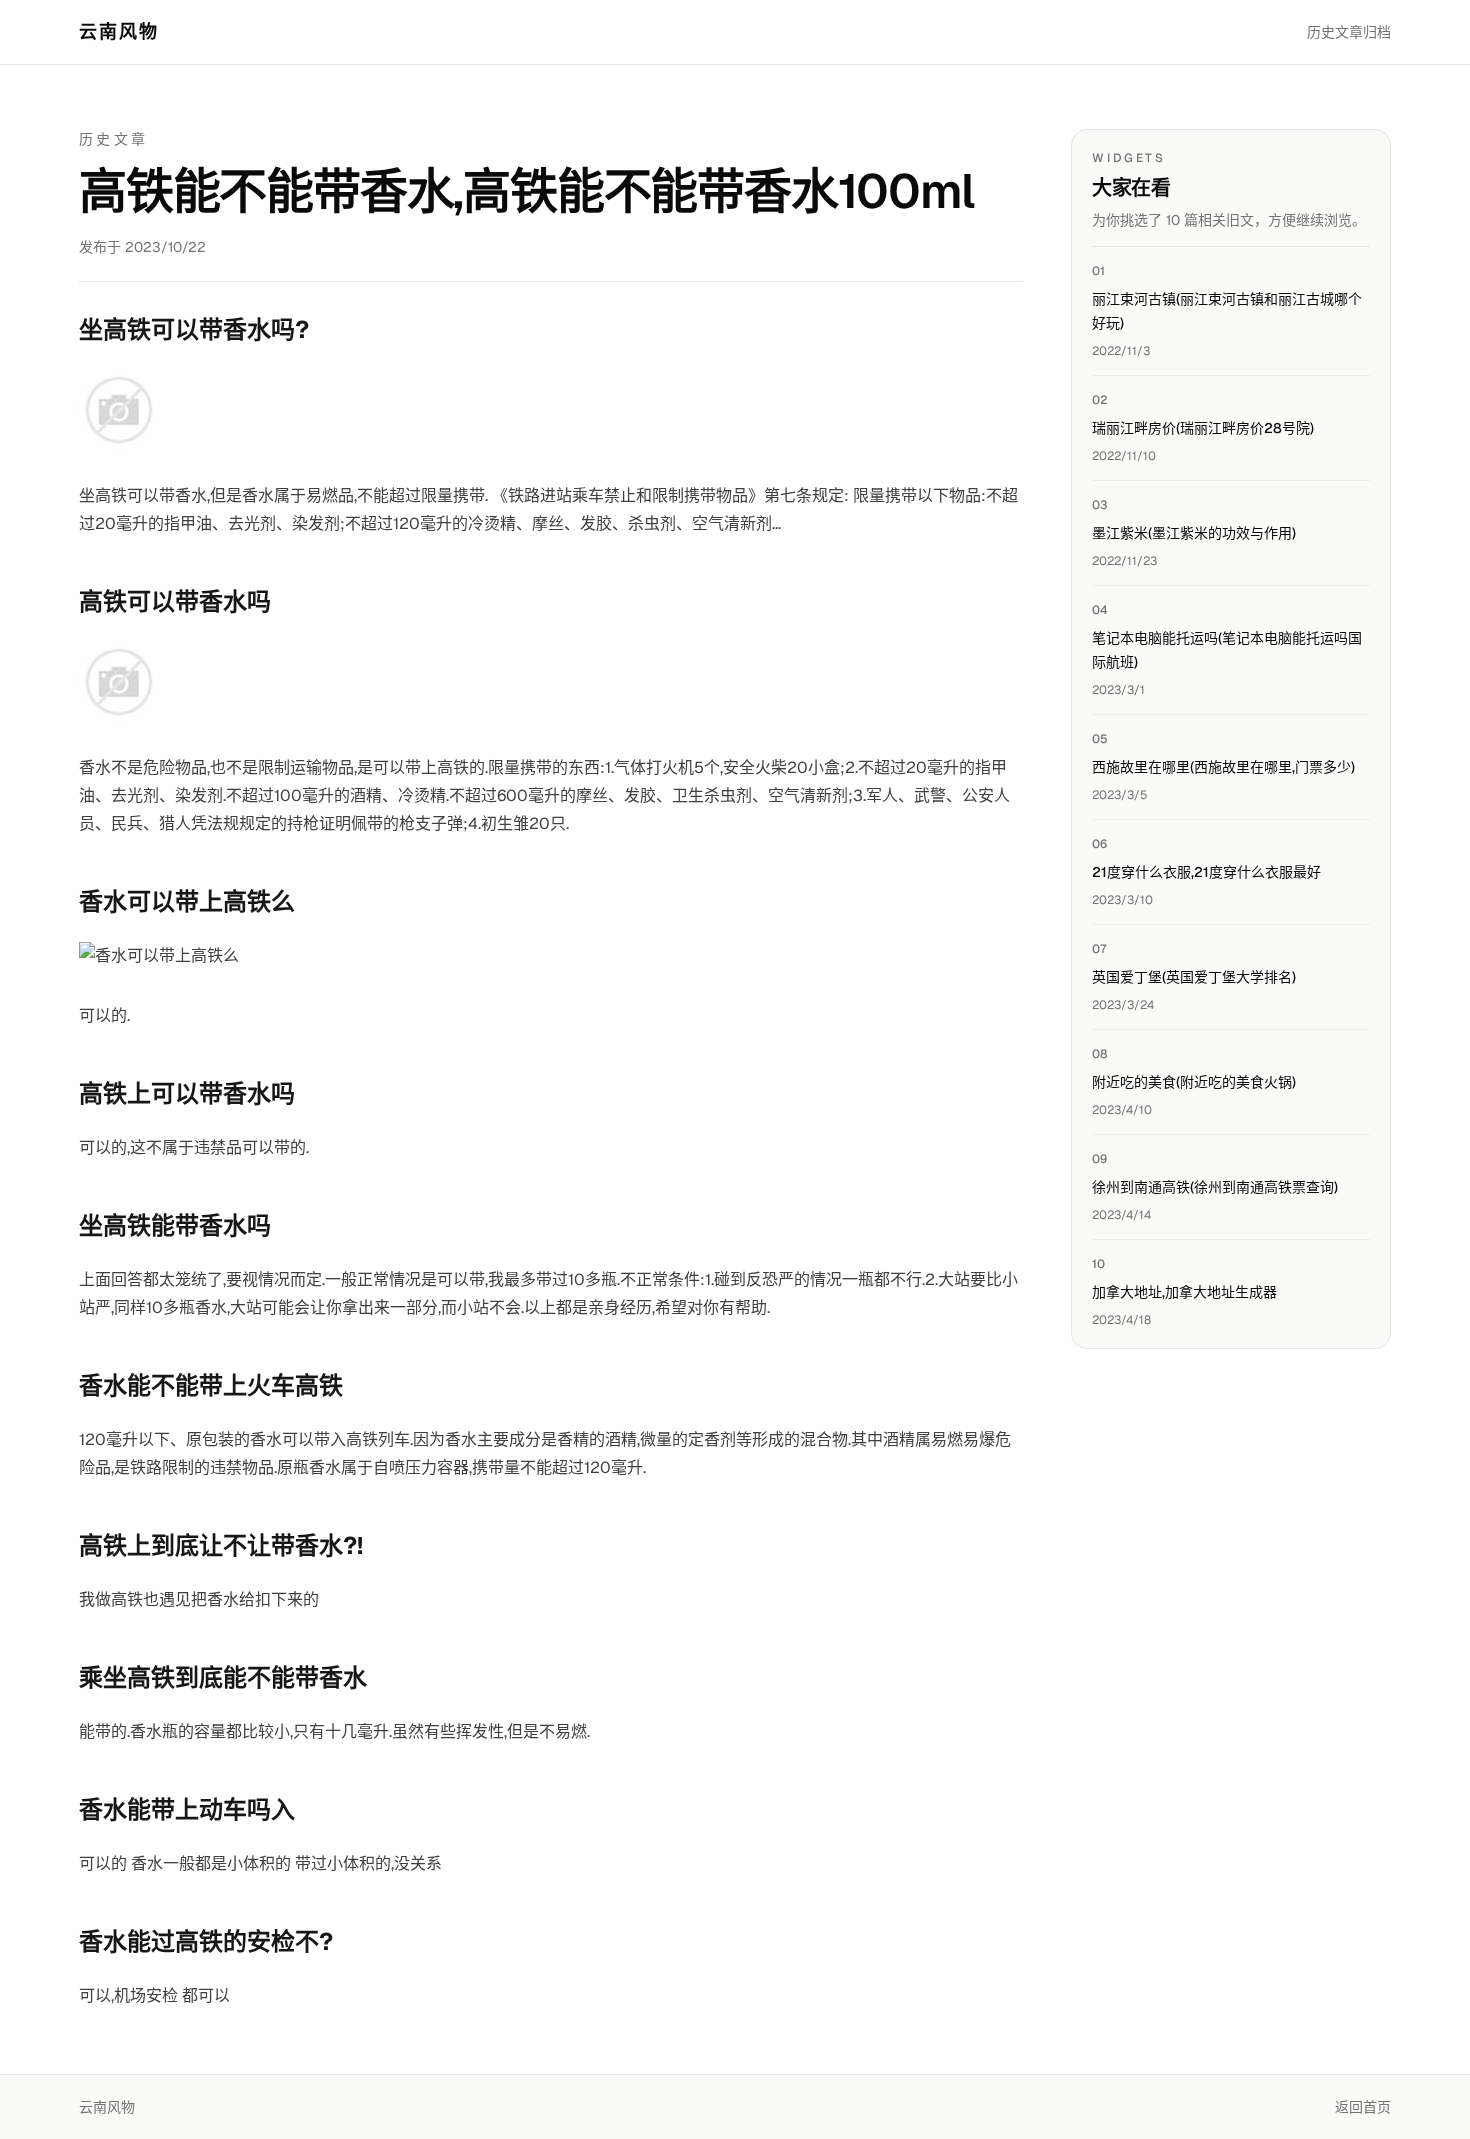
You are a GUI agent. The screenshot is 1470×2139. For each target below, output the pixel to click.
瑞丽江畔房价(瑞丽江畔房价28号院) (1203, 428)
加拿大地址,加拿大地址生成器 (1184, 1292)
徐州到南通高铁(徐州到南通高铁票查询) (1215, 1187)
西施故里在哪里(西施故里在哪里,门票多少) (1223, 767)
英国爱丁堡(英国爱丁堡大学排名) (1194, 977)
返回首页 (1363, 2107)
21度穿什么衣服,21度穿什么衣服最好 (1206, 872)
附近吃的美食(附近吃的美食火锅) (1194, 1082)
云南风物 (119, 31)
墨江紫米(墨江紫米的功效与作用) (1194, 533)
